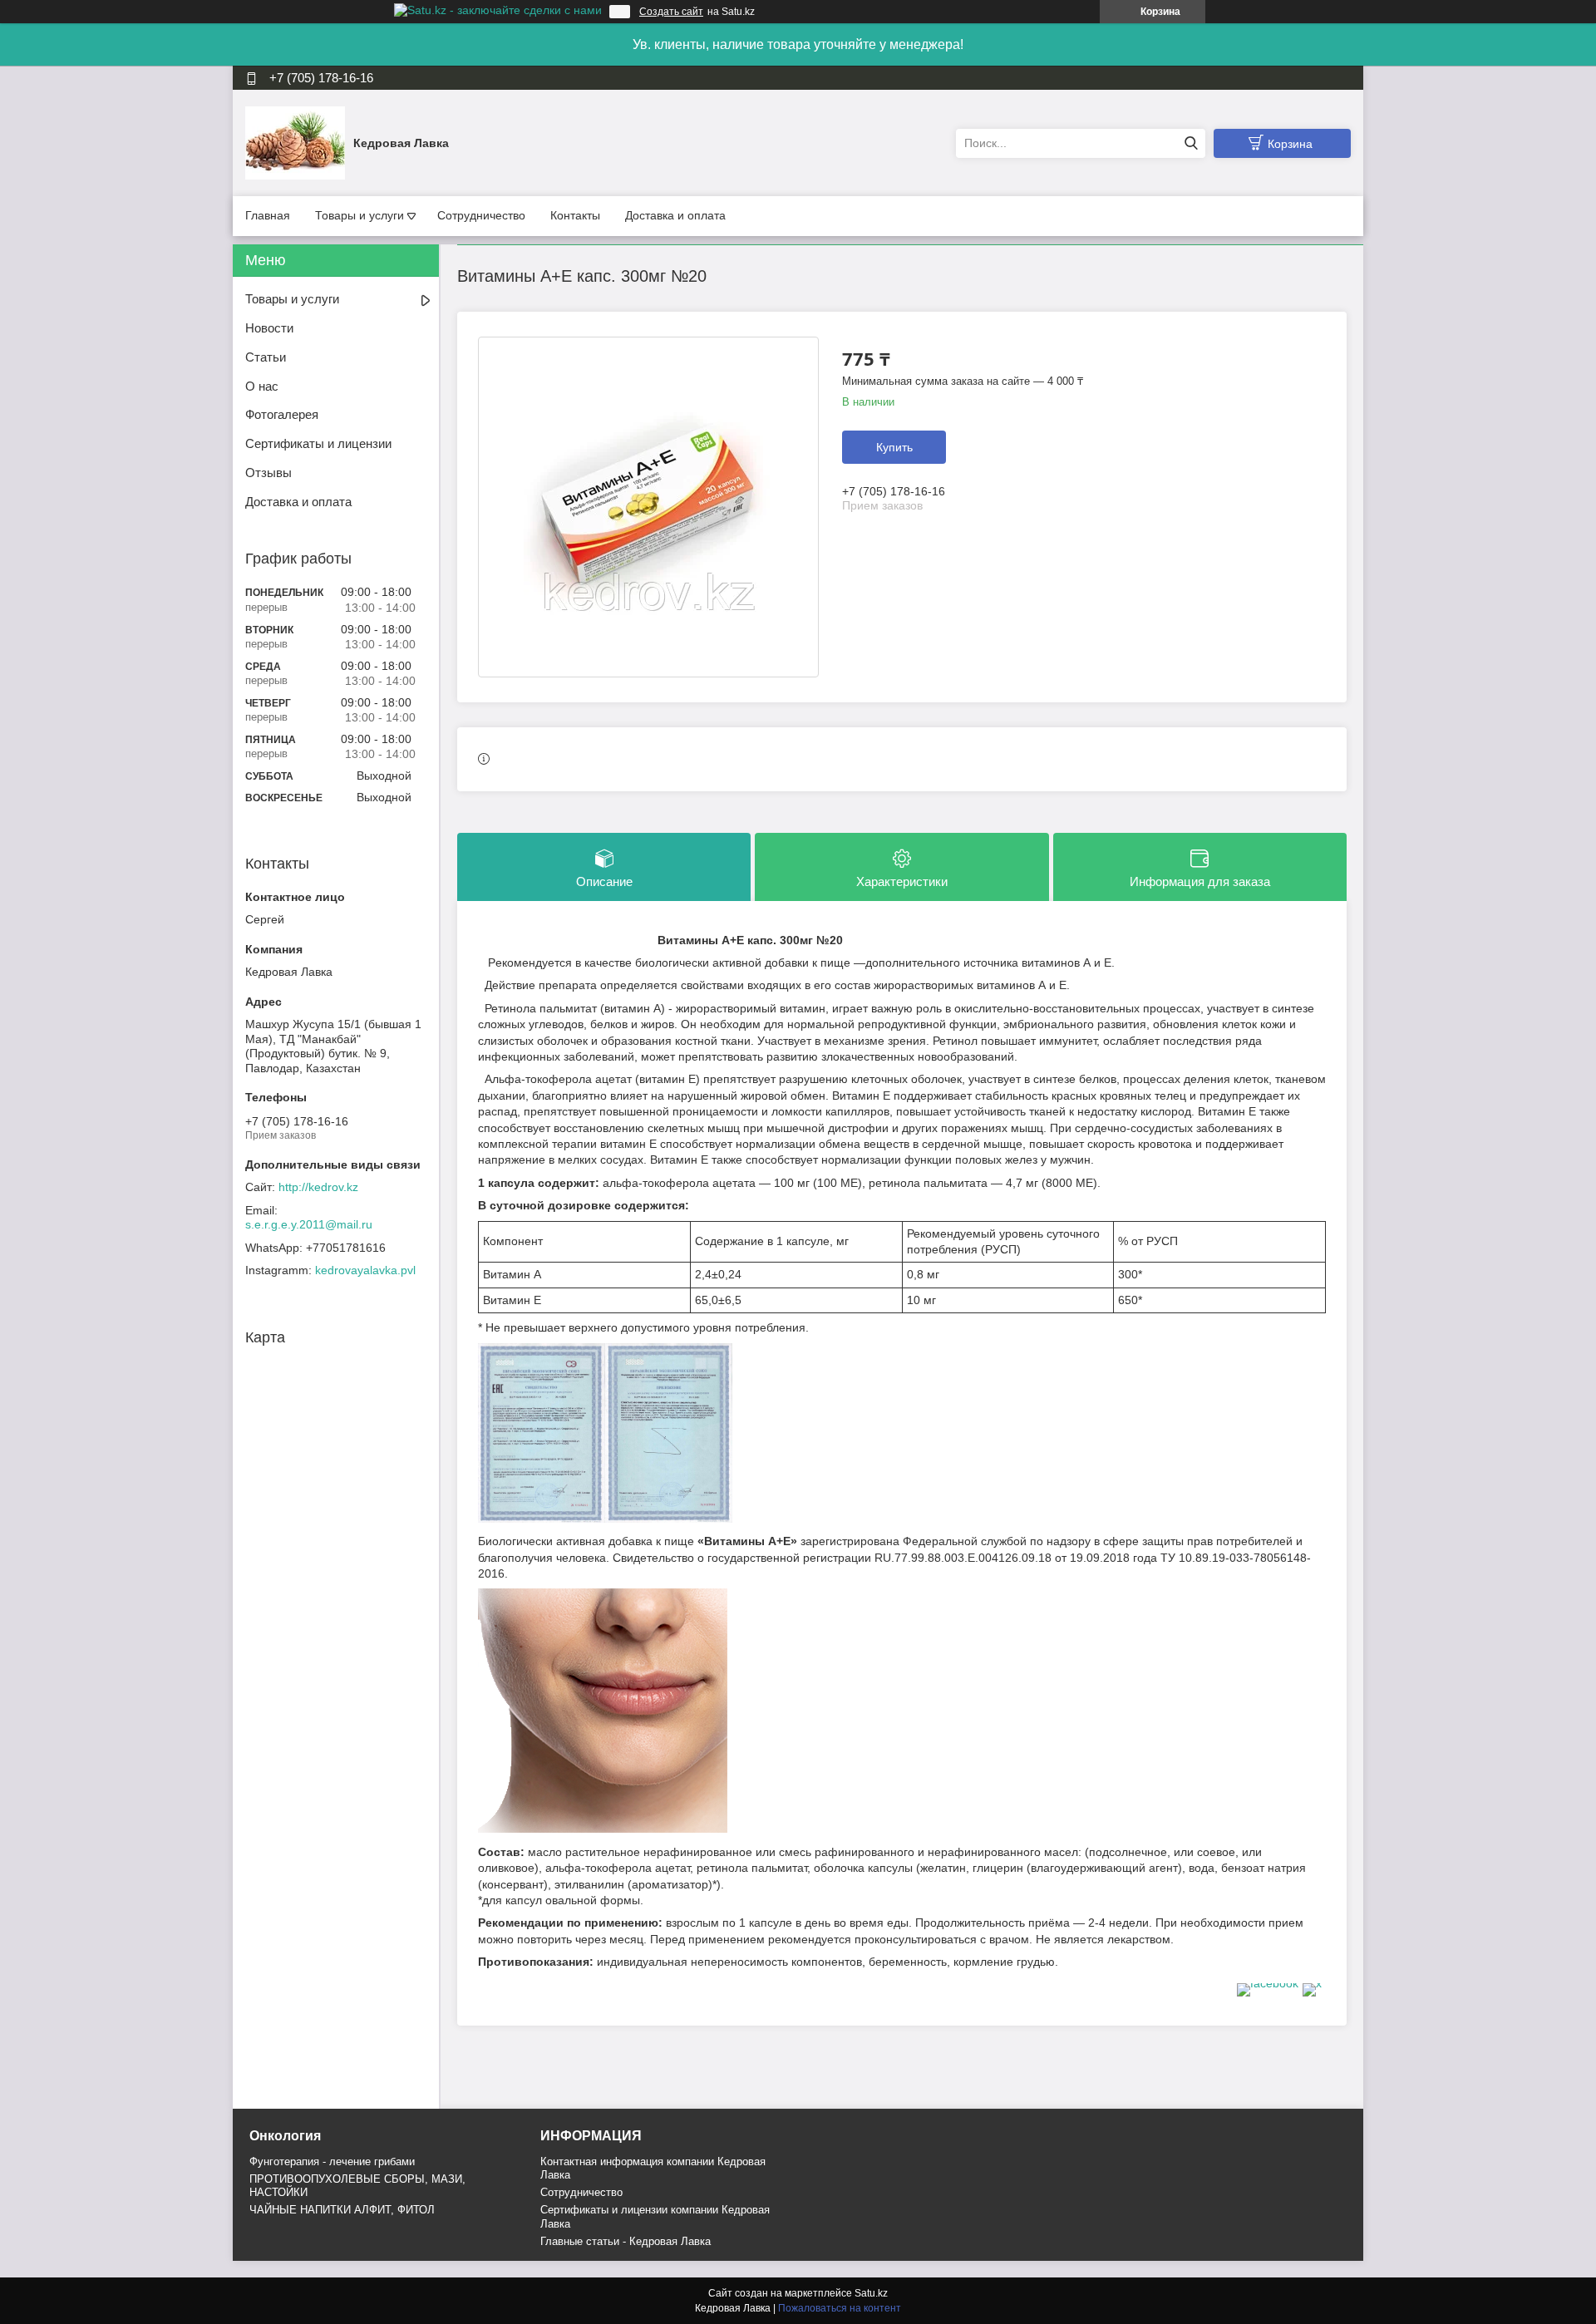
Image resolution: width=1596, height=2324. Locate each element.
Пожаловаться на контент (840, 2308)
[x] (1312, 1983)
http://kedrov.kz (318, 1187)
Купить (894, 447)
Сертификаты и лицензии (318, 443)
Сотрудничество (481, 215)
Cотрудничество (581, 2192)
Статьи (266, 357)
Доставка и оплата (675, 215)
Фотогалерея (282, 414)
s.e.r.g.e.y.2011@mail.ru (309, 1224)
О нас (262, 386)
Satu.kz (871, 2293)
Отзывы (268, 473)
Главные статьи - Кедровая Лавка (626, 2241)
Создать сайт (671, 12)
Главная (268, 215)
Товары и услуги (360, 215)
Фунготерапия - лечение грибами (332, 2162)
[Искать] (1191, 143)
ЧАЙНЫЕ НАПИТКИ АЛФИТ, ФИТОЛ (342, 2210)
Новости (269, 328)
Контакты (575, 215)
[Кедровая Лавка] (295, 142)
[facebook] (1268, 1983)
